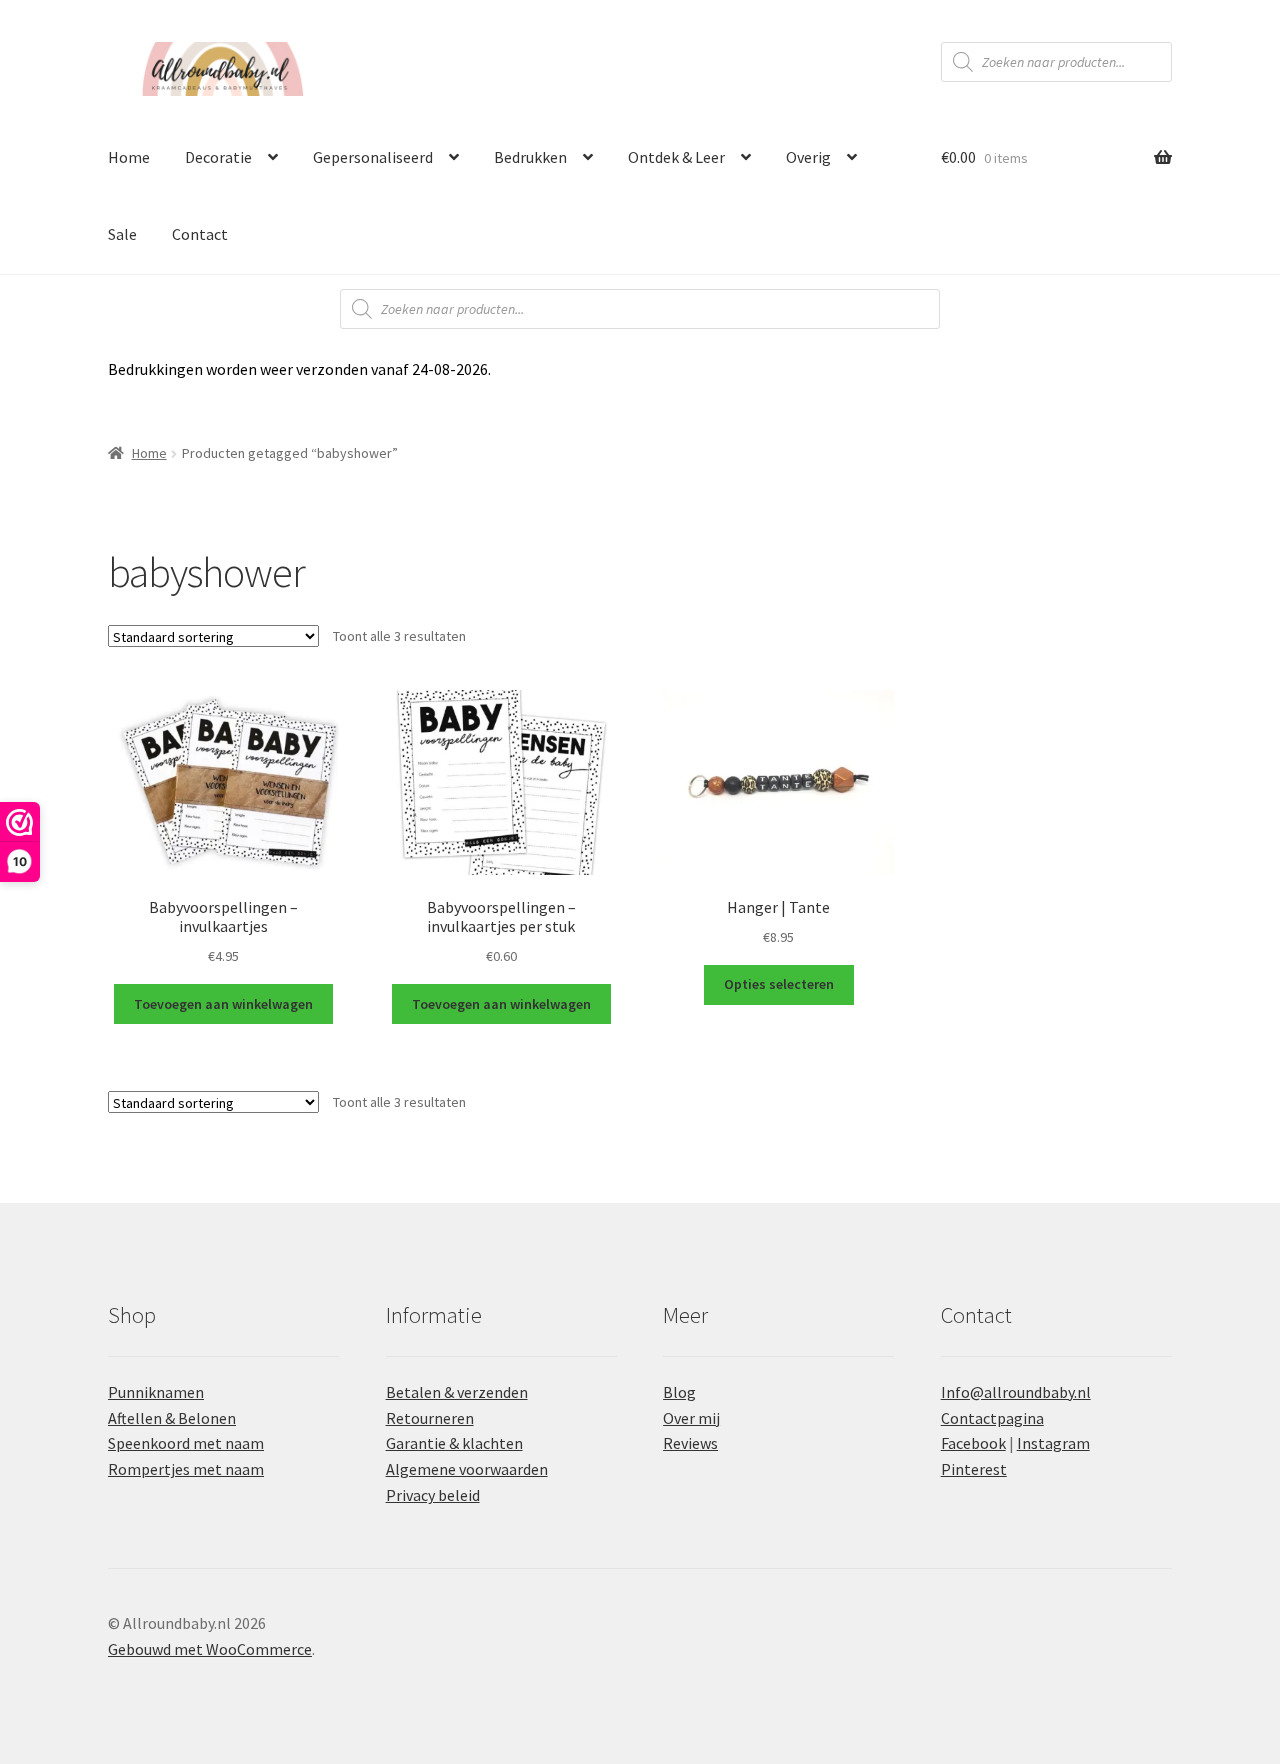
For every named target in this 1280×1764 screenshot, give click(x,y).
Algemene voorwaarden (467, 1469)
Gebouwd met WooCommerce (210, 1649)
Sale (122, 234)
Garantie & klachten (454, 1443)
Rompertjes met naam (186, 1469)
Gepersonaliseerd (373, 157)
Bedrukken (530, 157)
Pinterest (974, 1469)
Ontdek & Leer (676, 157)
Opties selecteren (779, 984)
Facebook (973, 1443)
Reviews (690, 1443)
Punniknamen (156, 1392)
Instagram (1053, 1443)
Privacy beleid (433, 1495)
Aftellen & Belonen (172, 1418)
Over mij (691, 1418)
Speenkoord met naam (186, 1443)
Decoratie (218, 157)
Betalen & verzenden (457, 1392)
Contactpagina (992, 1418)
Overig (808, 157)
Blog (679, 1392)
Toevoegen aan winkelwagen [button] (223, 1004)
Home (129, 157)
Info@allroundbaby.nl (1016, 1392)
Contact (200, 234)
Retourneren (430, 1418)
